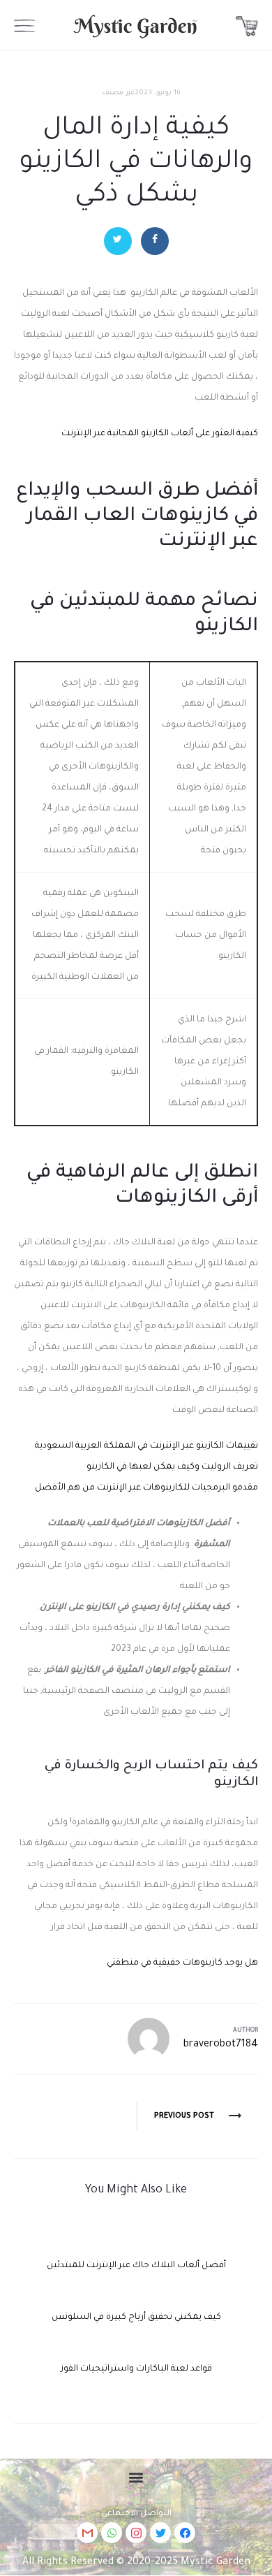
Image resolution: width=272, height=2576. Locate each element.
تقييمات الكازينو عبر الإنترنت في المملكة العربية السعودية (146, 1446)
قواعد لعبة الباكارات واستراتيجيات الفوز (136, 2369)
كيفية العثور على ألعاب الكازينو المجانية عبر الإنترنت (160, 434)
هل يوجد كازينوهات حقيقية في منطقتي (182, 1963)
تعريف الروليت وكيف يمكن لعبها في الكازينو (172, 1467)
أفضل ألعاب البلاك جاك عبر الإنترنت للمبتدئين (136, 2266)
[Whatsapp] (112, 2533)
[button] (136, 2477)
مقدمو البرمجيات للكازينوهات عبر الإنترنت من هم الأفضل (146, 1488)
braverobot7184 (221, 2045)
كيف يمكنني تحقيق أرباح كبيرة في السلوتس (136, 2317)
